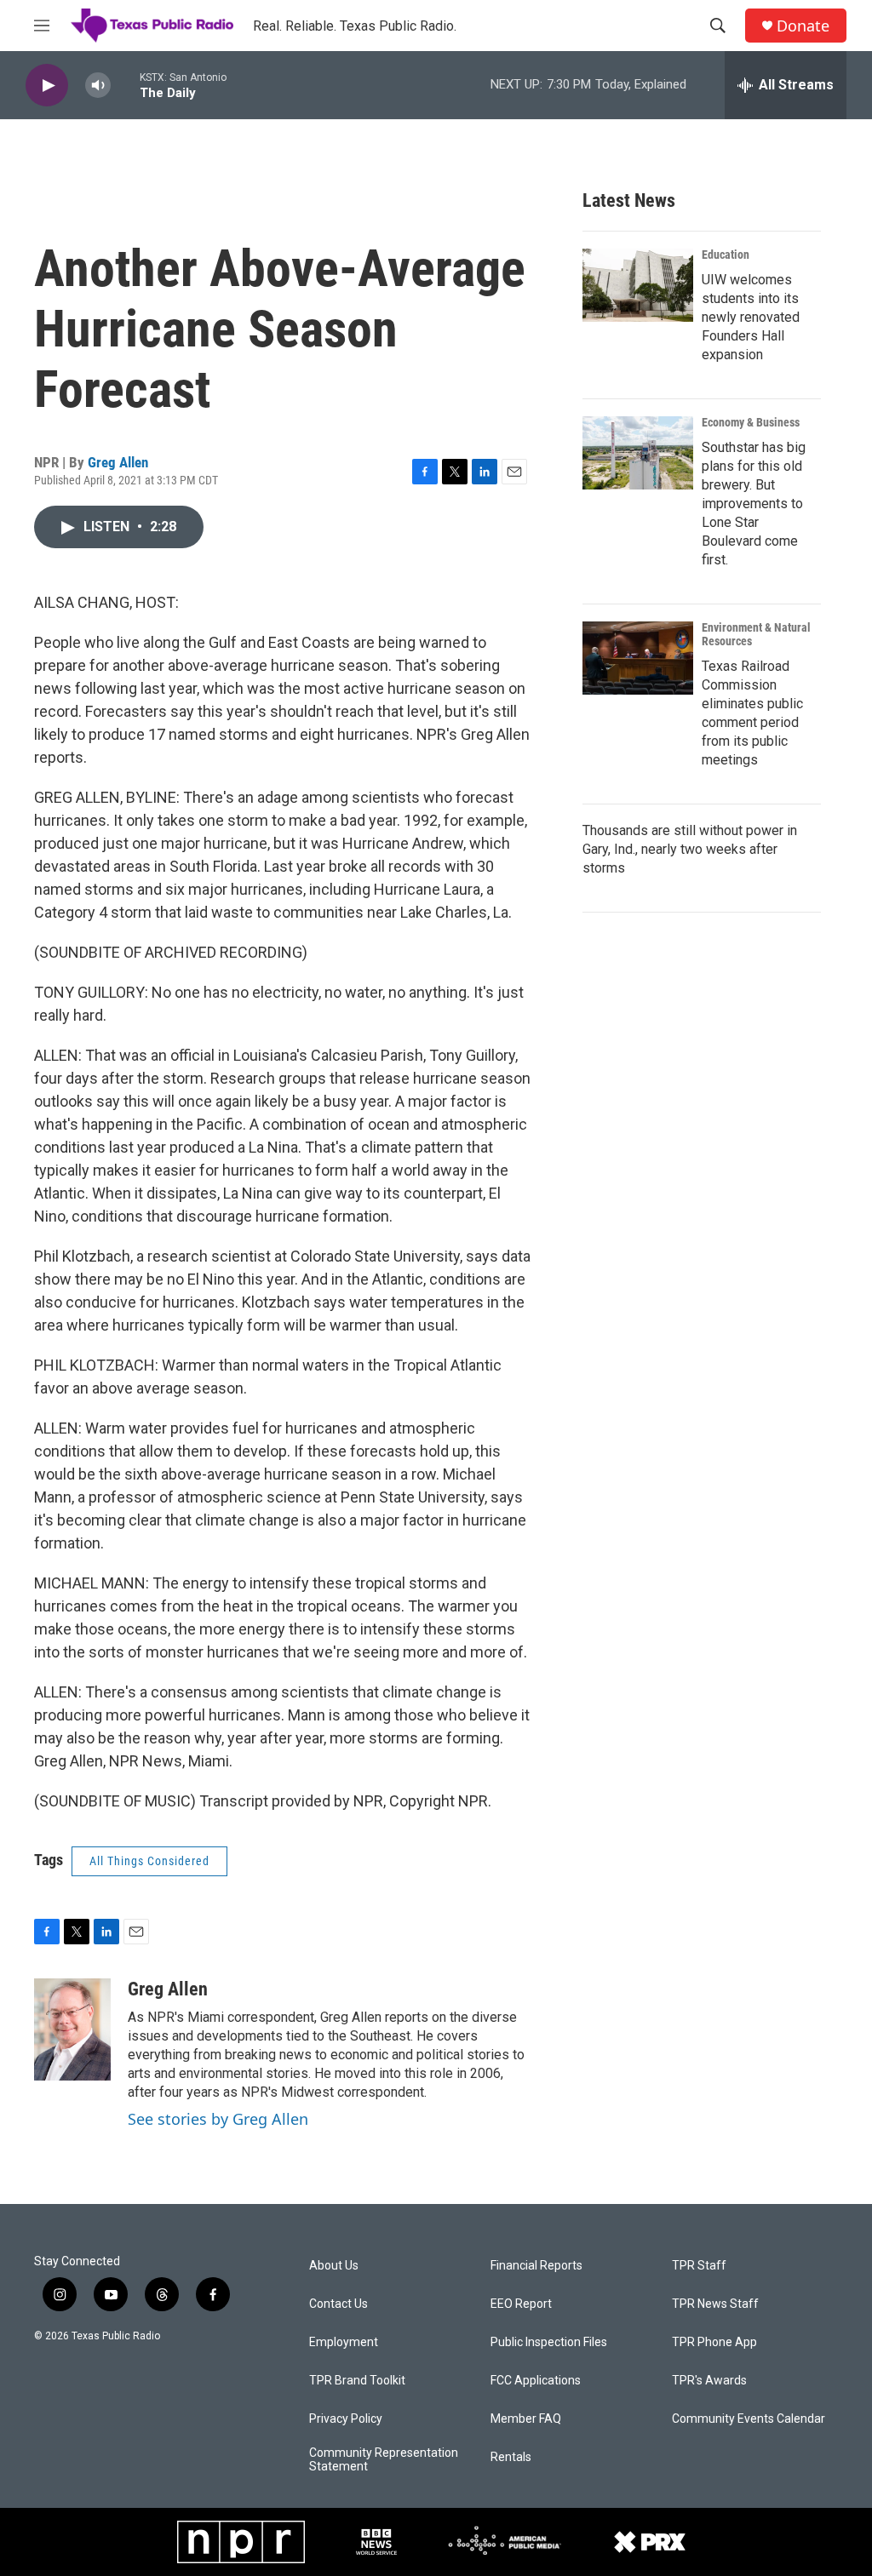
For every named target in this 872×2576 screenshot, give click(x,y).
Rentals (511, 2457)
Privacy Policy (346, 2419)
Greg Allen (118, 462)
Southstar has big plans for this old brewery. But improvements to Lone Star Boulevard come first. (754, 504)
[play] (47, 86)
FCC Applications (536, 2381)
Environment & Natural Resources (756, 634)
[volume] (98, 86)
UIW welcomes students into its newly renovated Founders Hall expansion (751, 317)
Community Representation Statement (384, 2460)
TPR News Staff (715, 2304)
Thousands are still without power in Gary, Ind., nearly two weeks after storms (690, 849)
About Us (334, 2266)
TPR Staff (699, 2266)
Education (726, 255)
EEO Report (521, 2304)
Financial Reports (536, 2266)
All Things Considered (149, 1861)
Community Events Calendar (749, 2419)
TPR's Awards (709, 2381)
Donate (803, 26)
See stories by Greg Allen (218, 2119)
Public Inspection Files (549, 2342)
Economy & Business (751, 422)
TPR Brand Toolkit (357, 2381)
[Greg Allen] (72, 2029)
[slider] (125, 85)
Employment (344, 2342)
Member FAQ (526, 2419)
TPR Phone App (714, 2342)
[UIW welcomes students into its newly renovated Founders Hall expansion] (638, 285)
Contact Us (338, 2304)
